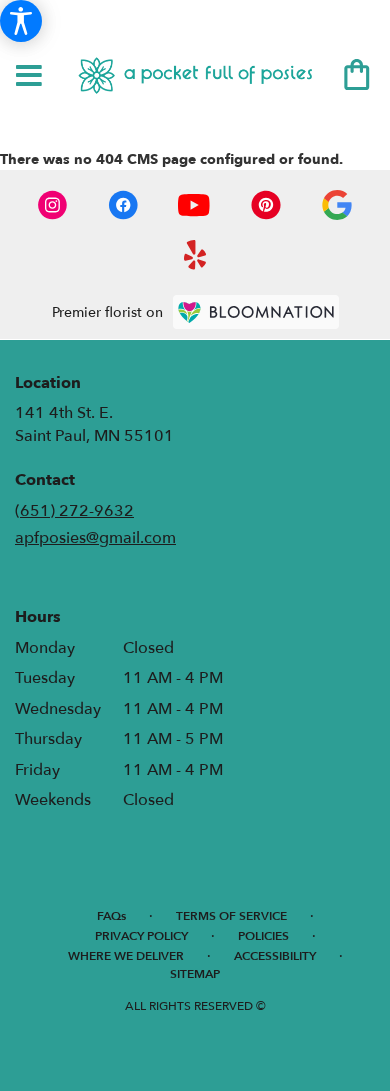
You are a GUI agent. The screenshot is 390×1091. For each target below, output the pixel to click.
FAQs (111, 916)
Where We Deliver (126, 956)
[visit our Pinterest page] (266, 205)
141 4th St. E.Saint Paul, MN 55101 (94, 424)
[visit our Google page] (337, 205)
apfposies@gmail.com (95, 538)
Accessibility (275, 956)
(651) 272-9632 (74, 511)
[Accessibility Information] (21, 21)
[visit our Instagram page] (53, 205)
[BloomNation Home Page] (256, 312)
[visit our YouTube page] (194, 205)
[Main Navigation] (29, 77)
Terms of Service (231, 916)
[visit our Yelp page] (195, 255)
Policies (263, 936)
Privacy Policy (141, 936)
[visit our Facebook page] (123, 205)
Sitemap (195, 974)
